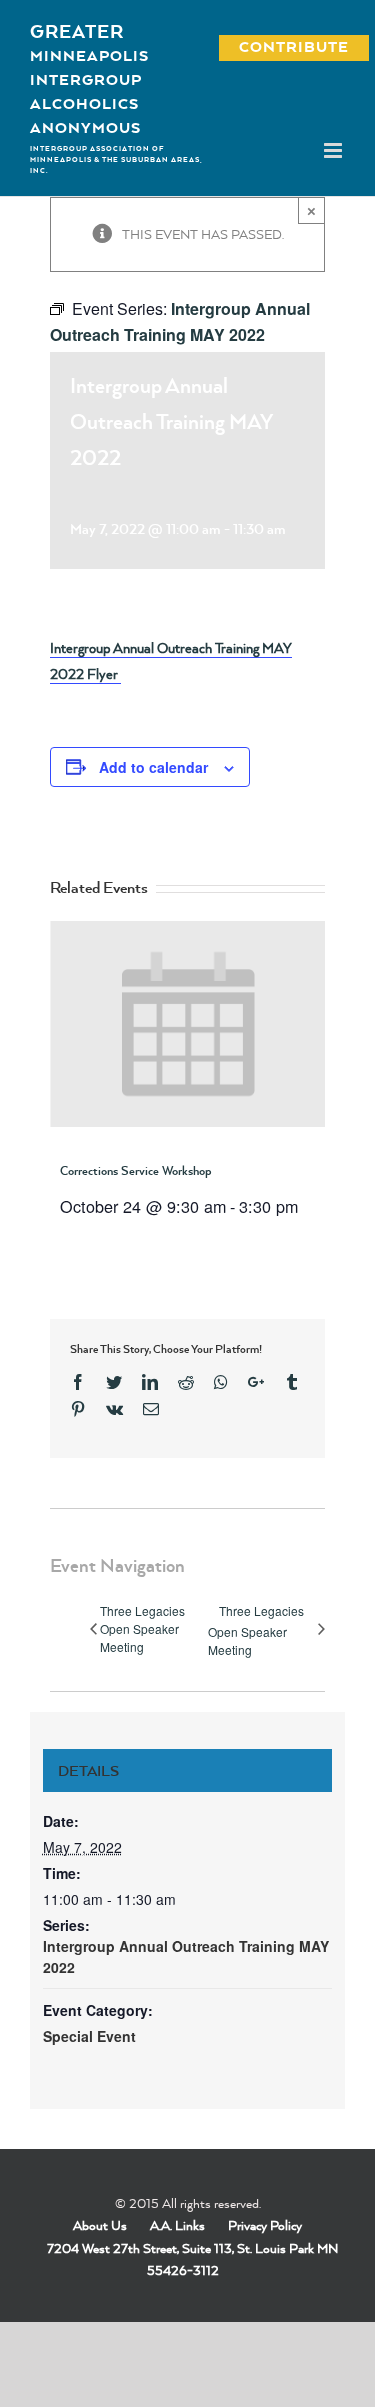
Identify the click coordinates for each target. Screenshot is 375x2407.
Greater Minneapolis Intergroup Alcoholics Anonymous (89, 79)
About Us (100, 2225)
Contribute (283, 46)
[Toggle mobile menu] (334, 150)
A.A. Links (177, 2225)
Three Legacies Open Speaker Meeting (142, 1628)
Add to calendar (153, 767)
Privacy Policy (265, 2225)
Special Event (89, 2036)
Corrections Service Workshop (136, 1170)
